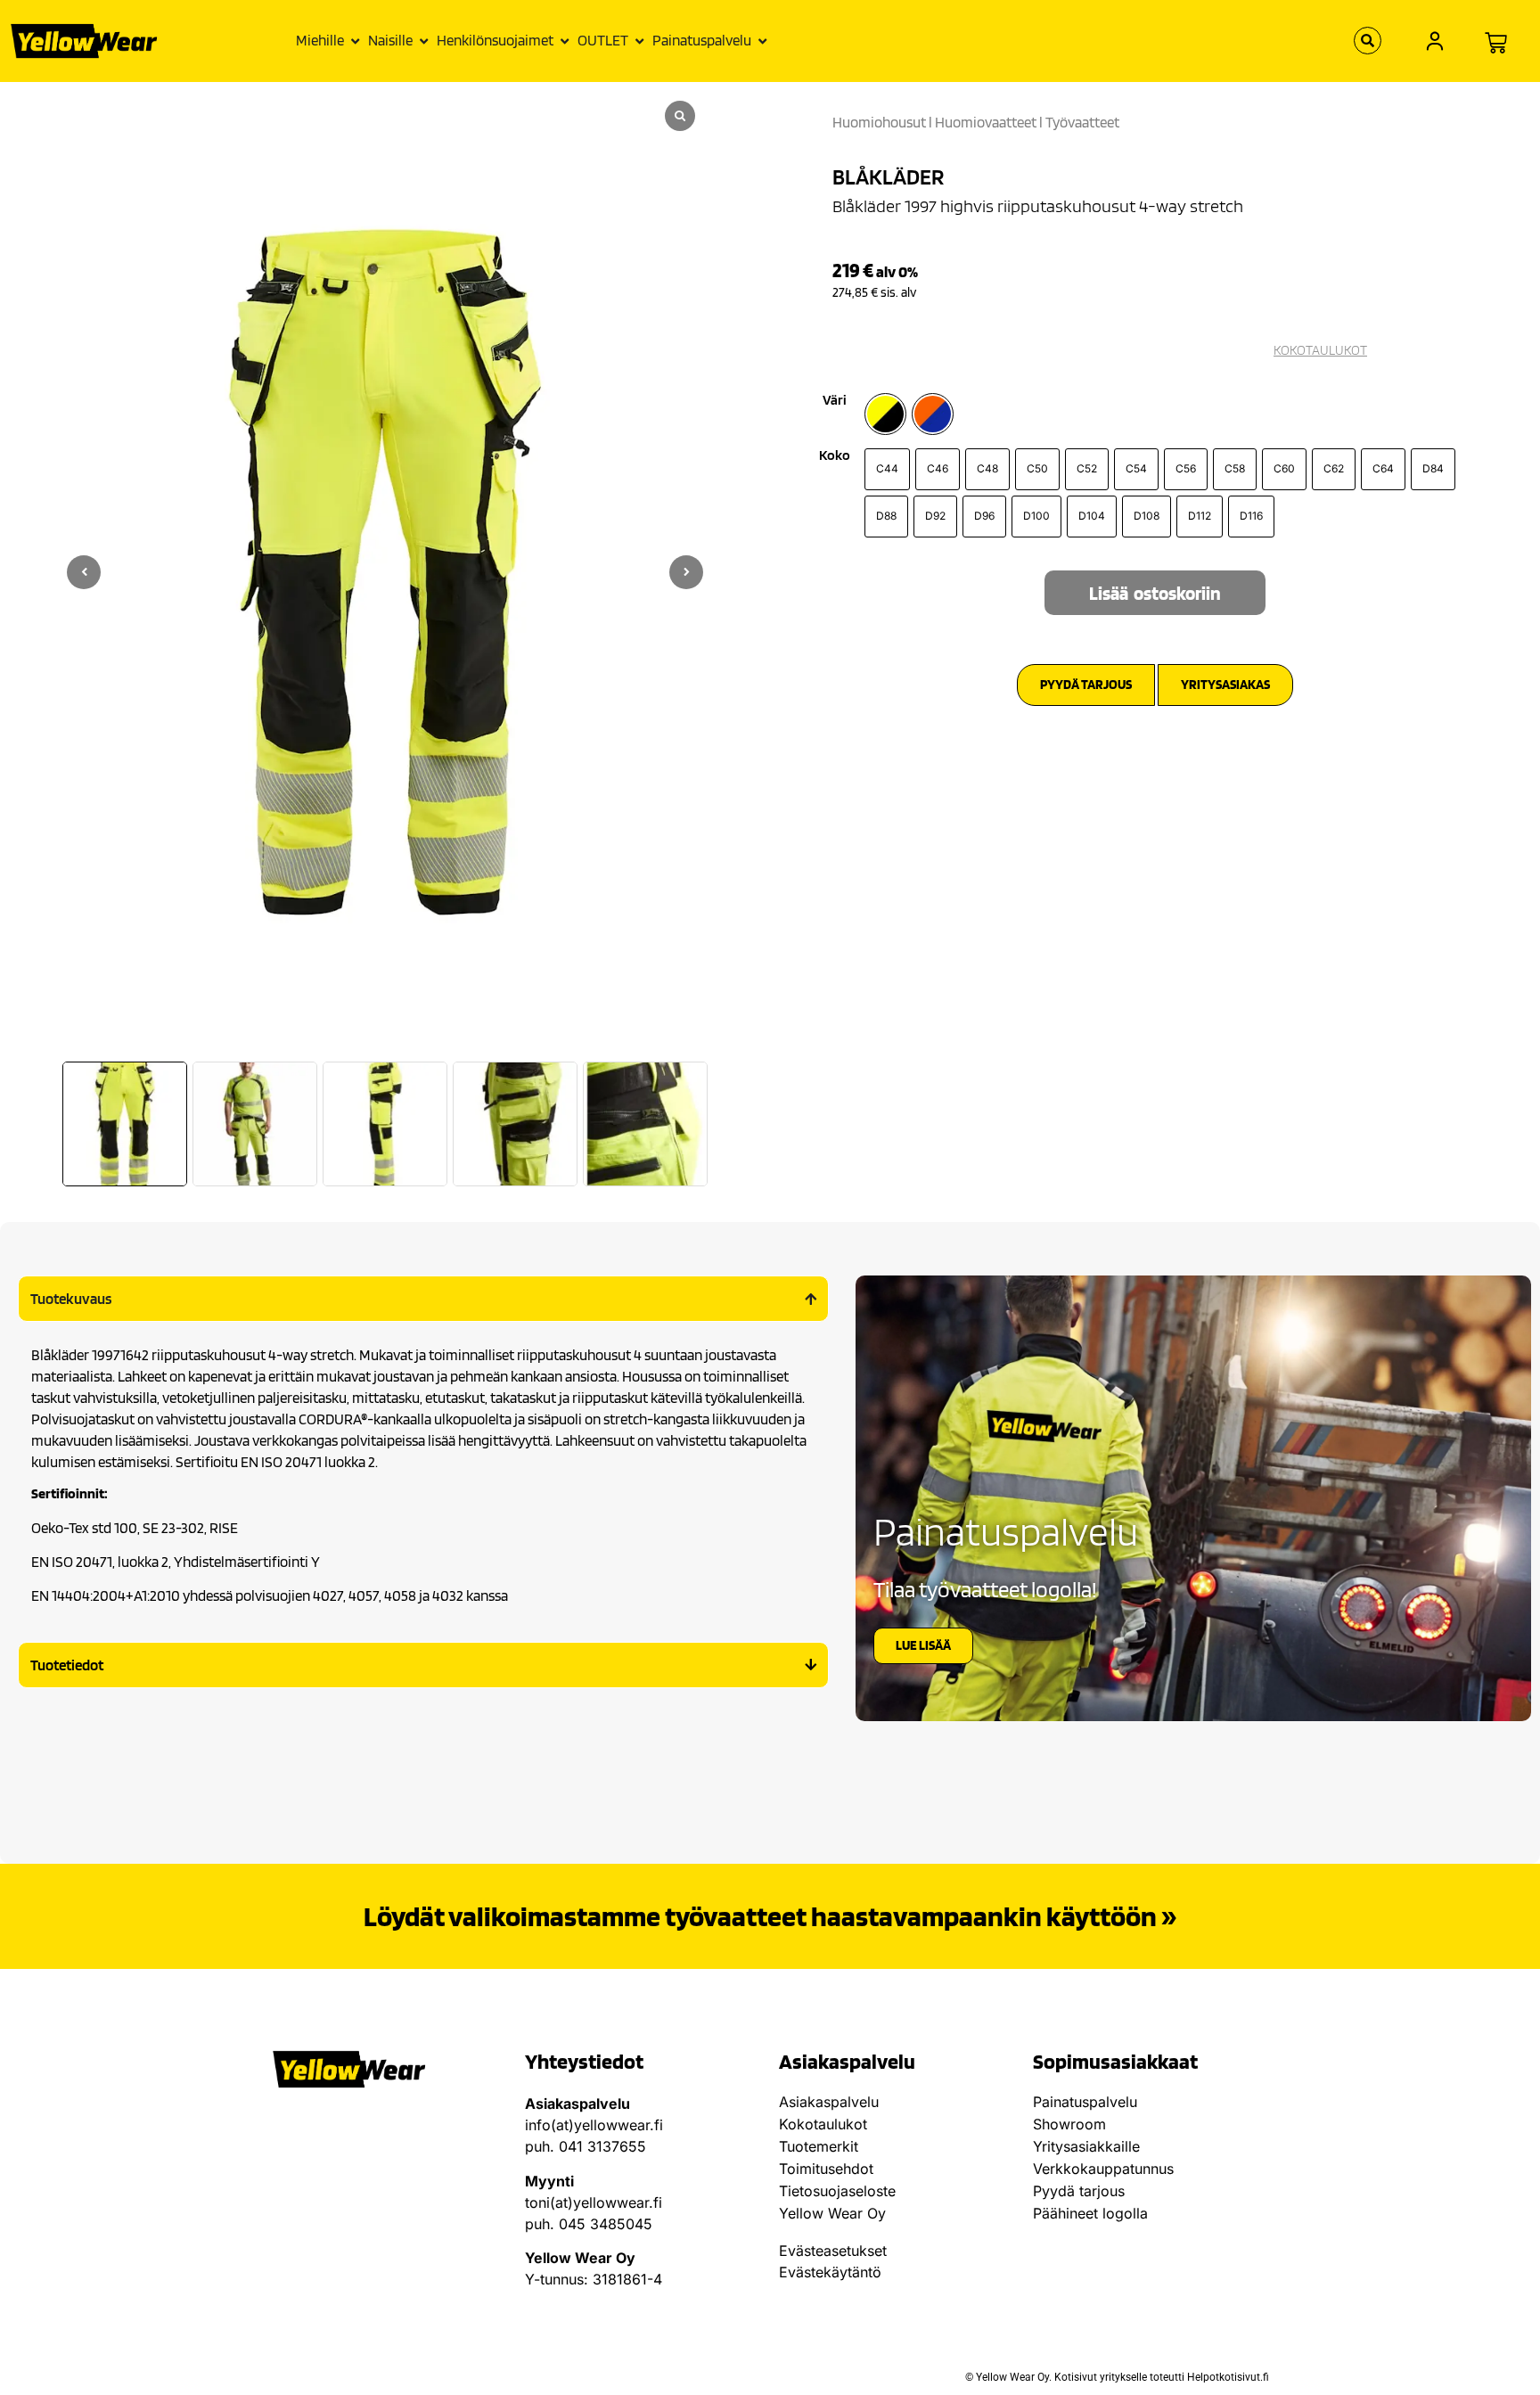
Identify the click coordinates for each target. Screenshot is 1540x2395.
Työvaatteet (1082, 122)
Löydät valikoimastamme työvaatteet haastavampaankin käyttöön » (770, 1916)
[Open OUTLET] (639, 41)
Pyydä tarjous (1079, 2191)
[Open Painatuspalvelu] (762, 41)
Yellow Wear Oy (832, 2213)
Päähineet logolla (1090, 2213)
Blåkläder (888, 176)
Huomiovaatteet (986, 122)
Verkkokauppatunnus (1103, 2169)
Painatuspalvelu (1085, 2102)
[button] (686, 572)
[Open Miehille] (355, 41)
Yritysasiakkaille (1086, 2146)
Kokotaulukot (823, 2124)
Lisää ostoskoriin (1155, 593)
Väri (835, 400)
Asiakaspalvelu (829, 2102)
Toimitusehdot (826, 2169)
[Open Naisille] (424, 41)
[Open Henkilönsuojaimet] (565, 41)
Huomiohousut (879, 122)
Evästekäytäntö (830, 2272)
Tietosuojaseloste (837, 2191)
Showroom (1069, 2124)
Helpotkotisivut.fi (1228, 2377)
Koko (835, 455)
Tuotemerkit (819, 2146)
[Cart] (1496, 43)
